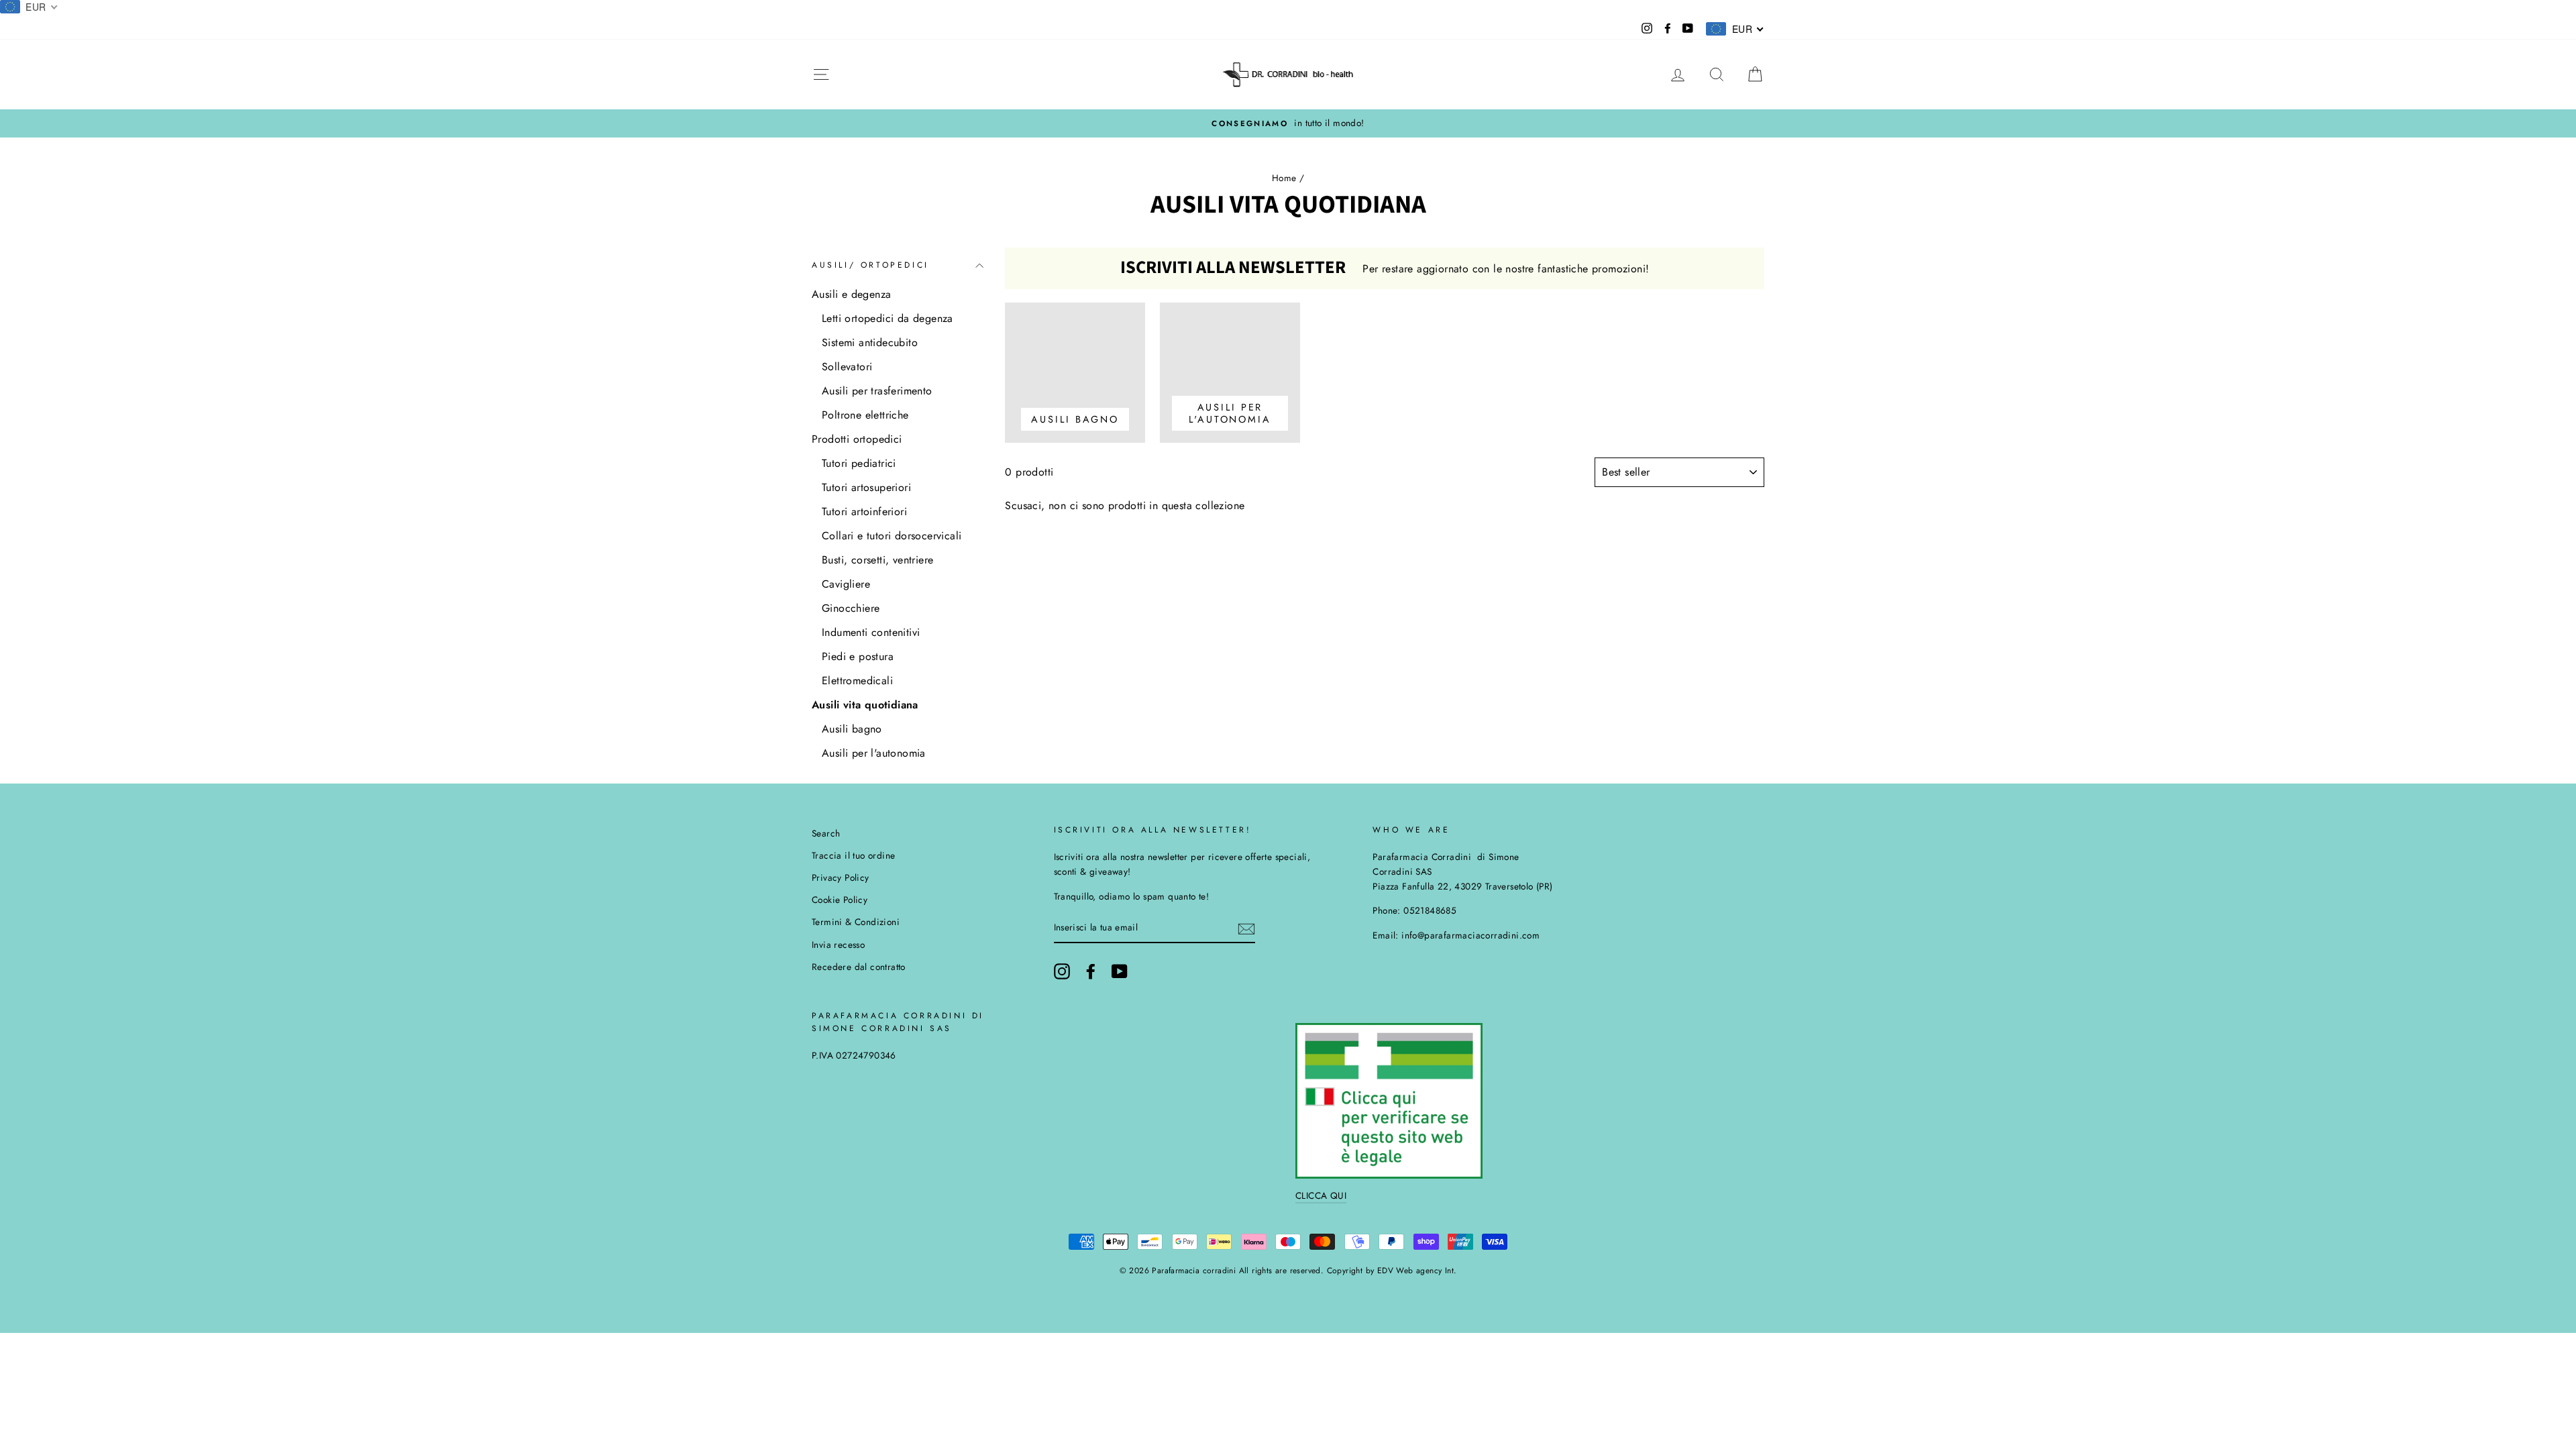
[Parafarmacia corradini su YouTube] (1120, 971)
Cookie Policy (840, 900)
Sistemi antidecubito (870, 342)
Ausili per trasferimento (877, 391)
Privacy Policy (841, 877)
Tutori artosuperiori (866, 487)
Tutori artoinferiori (864, 512)
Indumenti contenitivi (871, 632)
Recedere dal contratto (859, 967)
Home (1284, 178)
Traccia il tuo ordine (853, 855)
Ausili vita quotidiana (865, 705)
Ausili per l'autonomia (874, 753)
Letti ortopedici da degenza (888, 318)
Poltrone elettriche (865, 415)
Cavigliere (846, 584)
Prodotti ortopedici (857, 439)
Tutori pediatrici (859, 463)
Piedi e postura (858, 656)
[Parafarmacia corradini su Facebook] (1091, 971)
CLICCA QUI (1321, 1195)
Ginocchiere (851, 608)
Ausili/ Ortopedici (870, 265)
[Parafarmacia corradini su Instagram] (1062, 971)
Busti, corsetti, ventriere (877, 560)
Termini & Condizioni (856, 922)
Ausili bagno (852, 729)
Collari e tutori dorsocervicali (892, 536)
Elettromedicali (857, 681)
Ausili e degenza (851, 294)
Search (826, 833)
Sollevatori (847, 367)
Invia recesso (838, 945)
